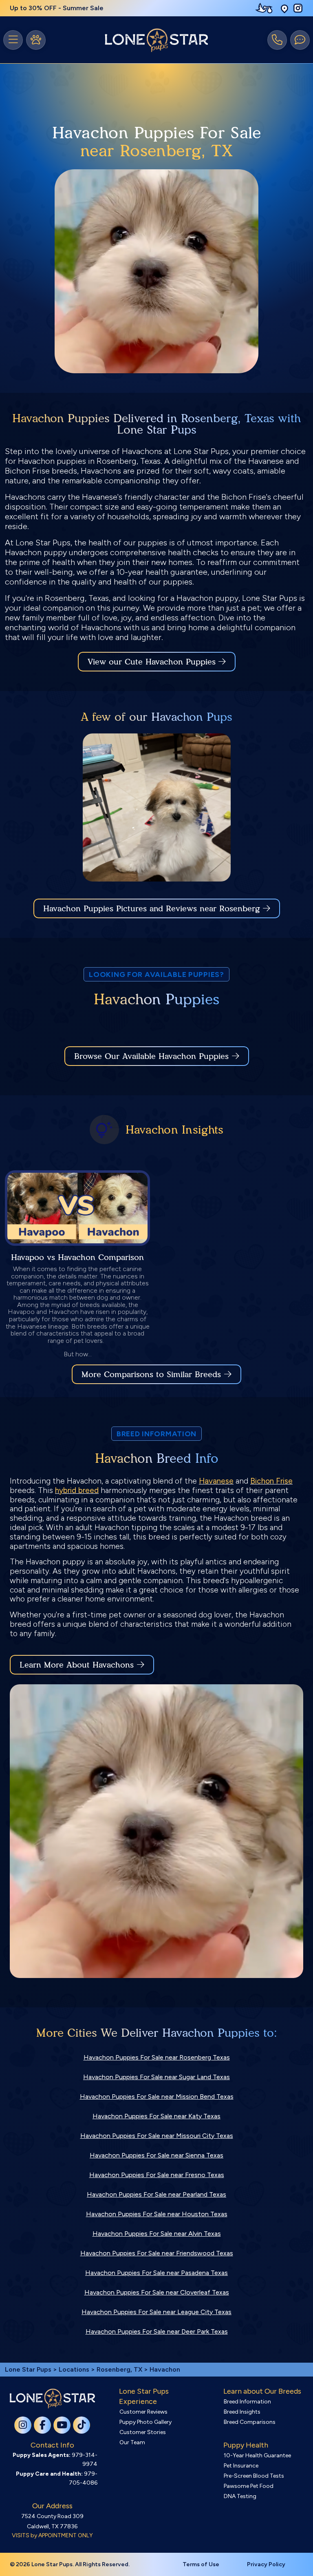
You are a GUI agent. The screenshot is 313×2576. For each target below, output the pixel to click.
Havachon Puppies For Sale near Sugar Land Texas (156, 2077)
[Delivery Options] (266, 8)
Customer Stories (143, 2432)
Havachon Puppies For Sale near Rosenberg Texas (157, 2057)
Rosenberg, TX (120, 2369)
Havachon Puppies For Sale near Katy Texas (156, 2116)
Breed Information (247, 2402)
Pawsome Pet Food (249, 2486)
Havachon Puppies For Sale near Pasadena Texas (156, 2273)
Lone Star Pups (28, 2369)
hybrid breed (77, 1490)
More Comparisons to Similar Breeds (151, 1374)
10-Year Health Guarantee (257, 2455)
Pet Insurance (241, 2466)
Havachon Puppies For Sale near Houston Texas (157, 2214)
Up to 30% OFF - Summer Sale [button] (57, 8)
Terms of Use (201, 2564)
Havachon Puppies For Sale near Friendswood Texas (157, 2253)
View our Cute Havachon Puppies (153, 662)
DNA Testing (240, 2496)
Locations (74, 2369)
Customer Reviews (143, 2412)
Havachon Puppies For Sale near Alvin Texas (157, 2234)
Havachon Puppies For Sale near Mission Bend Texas (157, 2096)
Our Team (132, 2442)
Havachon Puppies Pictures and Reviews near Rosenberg (153, 908)
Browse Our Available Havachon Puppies (151, 1056)
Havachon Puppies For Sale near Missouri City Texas (157, 2136)
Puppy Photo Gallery (145, 2422)
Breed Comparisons (250, 2422)
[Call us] (277, 40)
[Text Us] (300, 40)
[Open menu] (13, 40)
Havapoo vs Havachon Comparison (77, 1257)
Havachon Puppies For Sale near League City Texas (156, 2312)
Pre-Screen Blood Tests (254, 2476)
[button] (284, 8)
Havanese (216, 1481)
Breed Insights (242, 2412)
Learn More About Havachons (77, 1665)
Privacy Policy (266, 2564)
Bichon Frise (271, 1481)
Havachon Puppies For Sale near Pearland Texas (156, 2194)
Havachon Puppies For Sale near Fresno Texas (157, 2175)
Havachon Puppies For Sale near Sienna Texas (156, 2155)
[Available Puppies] (36, 40)
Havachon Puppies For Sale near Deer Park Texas (157, 2331)
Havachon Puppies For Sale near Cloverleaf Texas (157, 2292)
